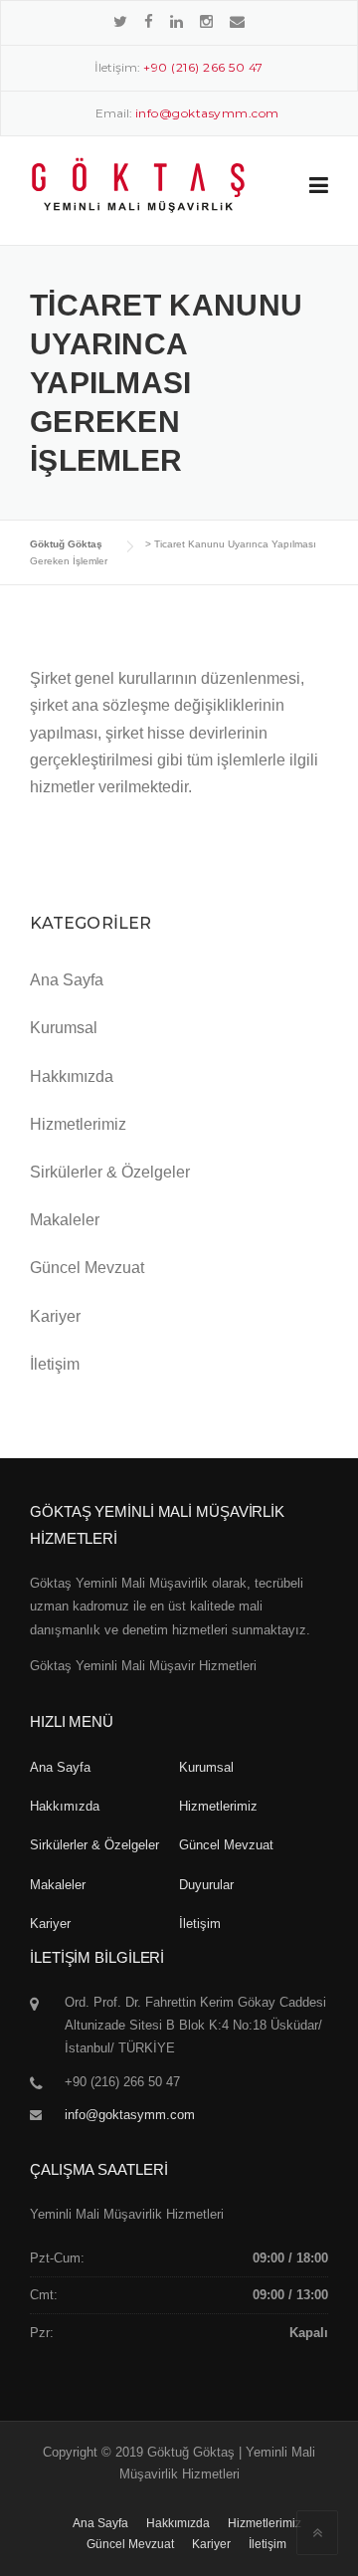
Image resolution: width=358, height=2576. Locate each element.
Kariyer (55, 1316)
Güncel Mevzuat (87, 1268)
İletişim (55, 1364)
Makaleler (65, 1220)
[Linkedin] (177, 21)
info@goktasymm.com (130, 2115)
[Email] (237, 21)
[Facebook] (149, 21)
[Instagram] (206, 21)
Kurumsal (64, 1028)
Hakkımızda (72, 1076)
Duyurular (206, 1885)
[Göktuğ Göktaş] (138, 185)
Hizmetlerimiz (78, 1124)
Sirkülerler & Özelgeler (110, 1172)
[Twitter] (120, 21)
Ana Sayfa (67, 980)
